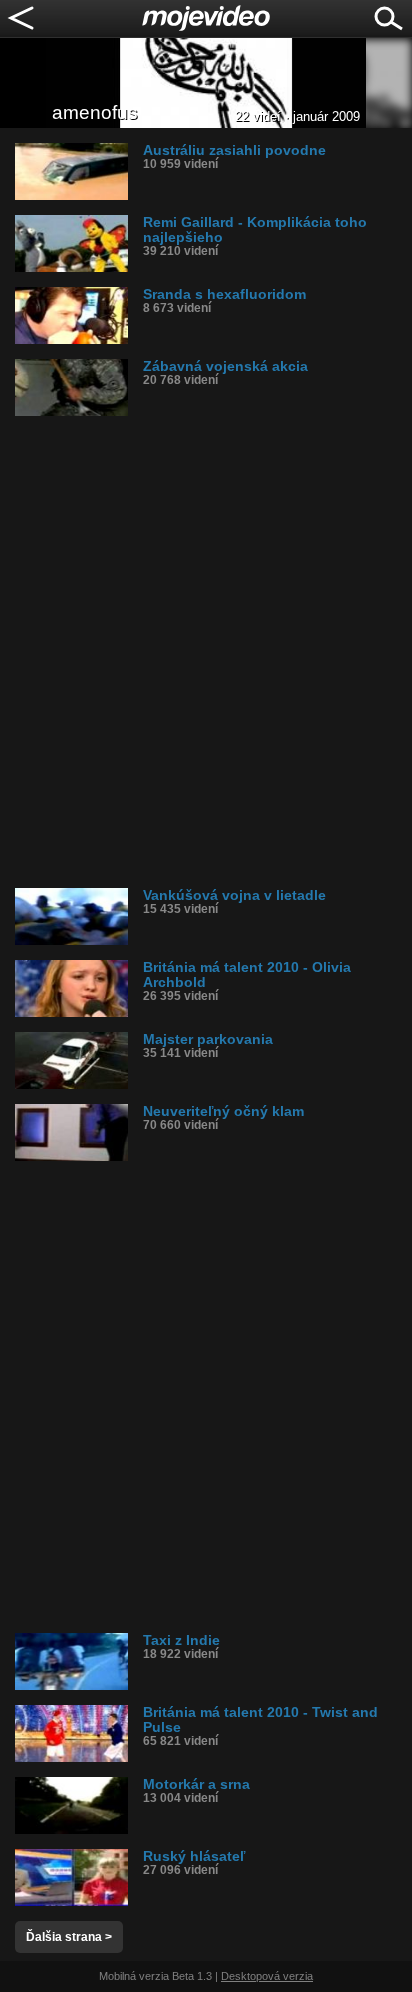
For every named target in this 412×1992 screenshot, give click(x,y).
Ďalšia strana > (69, 1937)
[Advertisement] (206, 652)
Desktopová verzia (267, 1976)
